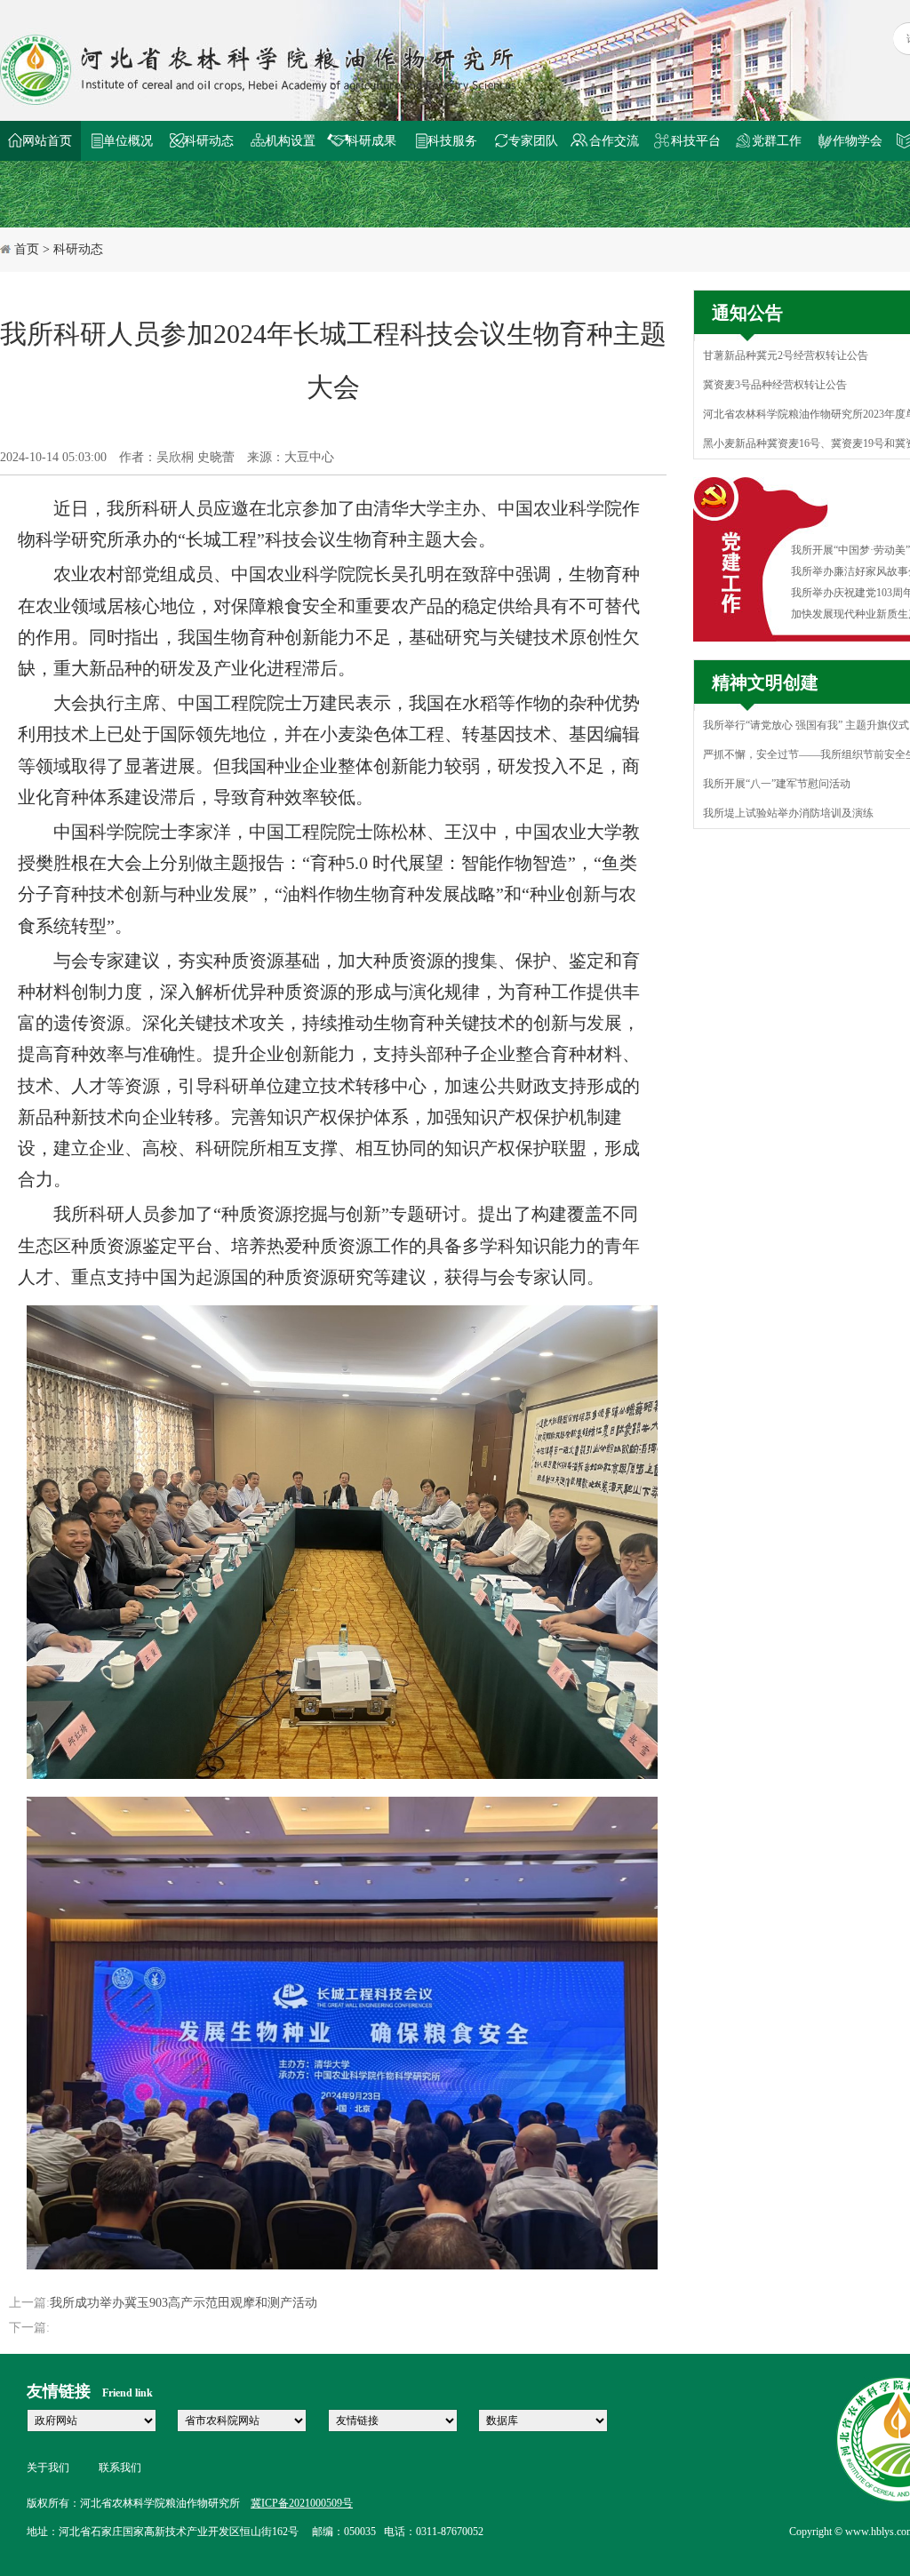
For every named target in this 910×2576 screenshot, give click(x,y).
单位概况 (128, 141)
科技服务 (452, 141)
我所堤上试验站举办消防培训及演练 (788, 813)
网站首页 (47, 141)
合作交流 (614, 141)
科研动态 (209, 141)
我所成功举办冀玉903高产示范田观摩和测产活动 (184, 2303)
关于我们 (48, 2468)
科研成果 (371, 141)
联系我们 (120, 2468)
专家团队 (533, 141)
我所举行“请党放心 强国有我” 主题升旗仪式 (806, 725)
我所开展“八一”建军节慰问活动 (777, 784)
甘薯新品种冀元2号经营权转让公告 (786, 355)
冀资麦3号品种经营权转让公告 (775, 385)
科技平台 (696, 141)
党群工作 (777, 141)
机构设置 (291, 141)
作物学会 (858, 141)
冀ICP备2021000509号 (302, 2503)
